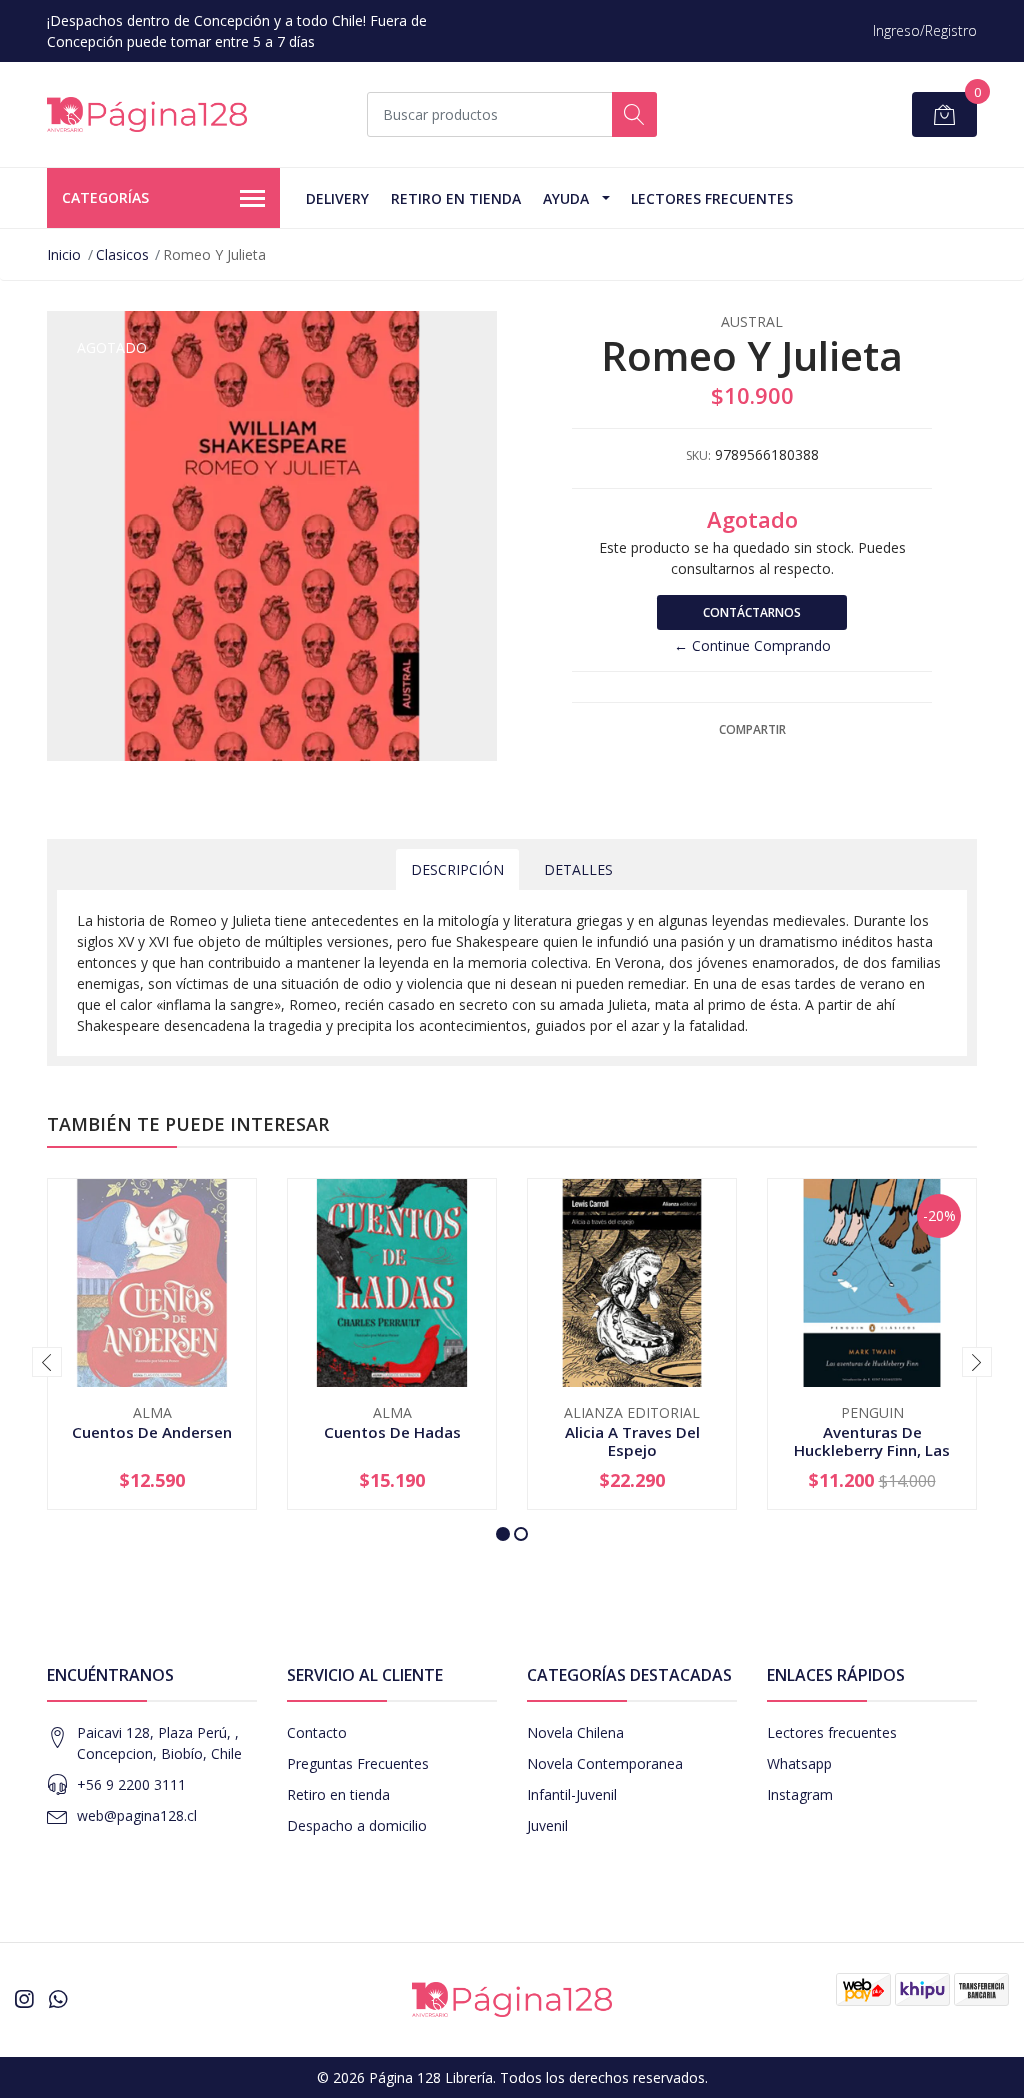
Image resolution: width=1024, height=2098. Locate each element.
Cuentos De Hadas (392, 1432)
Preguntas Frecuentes (358, 1763)
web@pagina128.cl (137, 1815)
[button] (503, 1534)
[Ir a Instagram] (24, 1999)
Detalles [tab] (578, 869)
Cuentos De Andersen (152, 1432)
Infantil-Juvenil (572, 1794)
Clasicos (122, 254)
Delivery (337, 198)
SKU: (698, 455)
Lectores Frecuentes (712, 198)
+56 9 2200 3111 (131, 1784)
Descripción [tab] (457, 869)
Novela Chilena (575, 1732)
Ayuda (566, 198)
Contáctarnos (752, 612)
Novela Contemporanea (605, 1763)
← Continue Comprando (752, 645)
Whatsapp (799, 1763)
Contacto (317, 1732)
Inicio (64, 254)
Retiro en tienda (456, 198)
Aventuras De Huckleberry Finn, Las (872, 1441)
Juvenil (547, 1825)
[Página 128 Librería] (147, 114)
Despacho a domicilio (357, 1825)
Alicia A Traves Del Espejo (632, 1441)
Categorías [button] (105, 197)
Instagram (800, 1794)
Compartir (752, 729)
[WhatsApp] (58, 1999)
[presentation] (47, 1362)
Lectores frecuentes (832, 1732)
